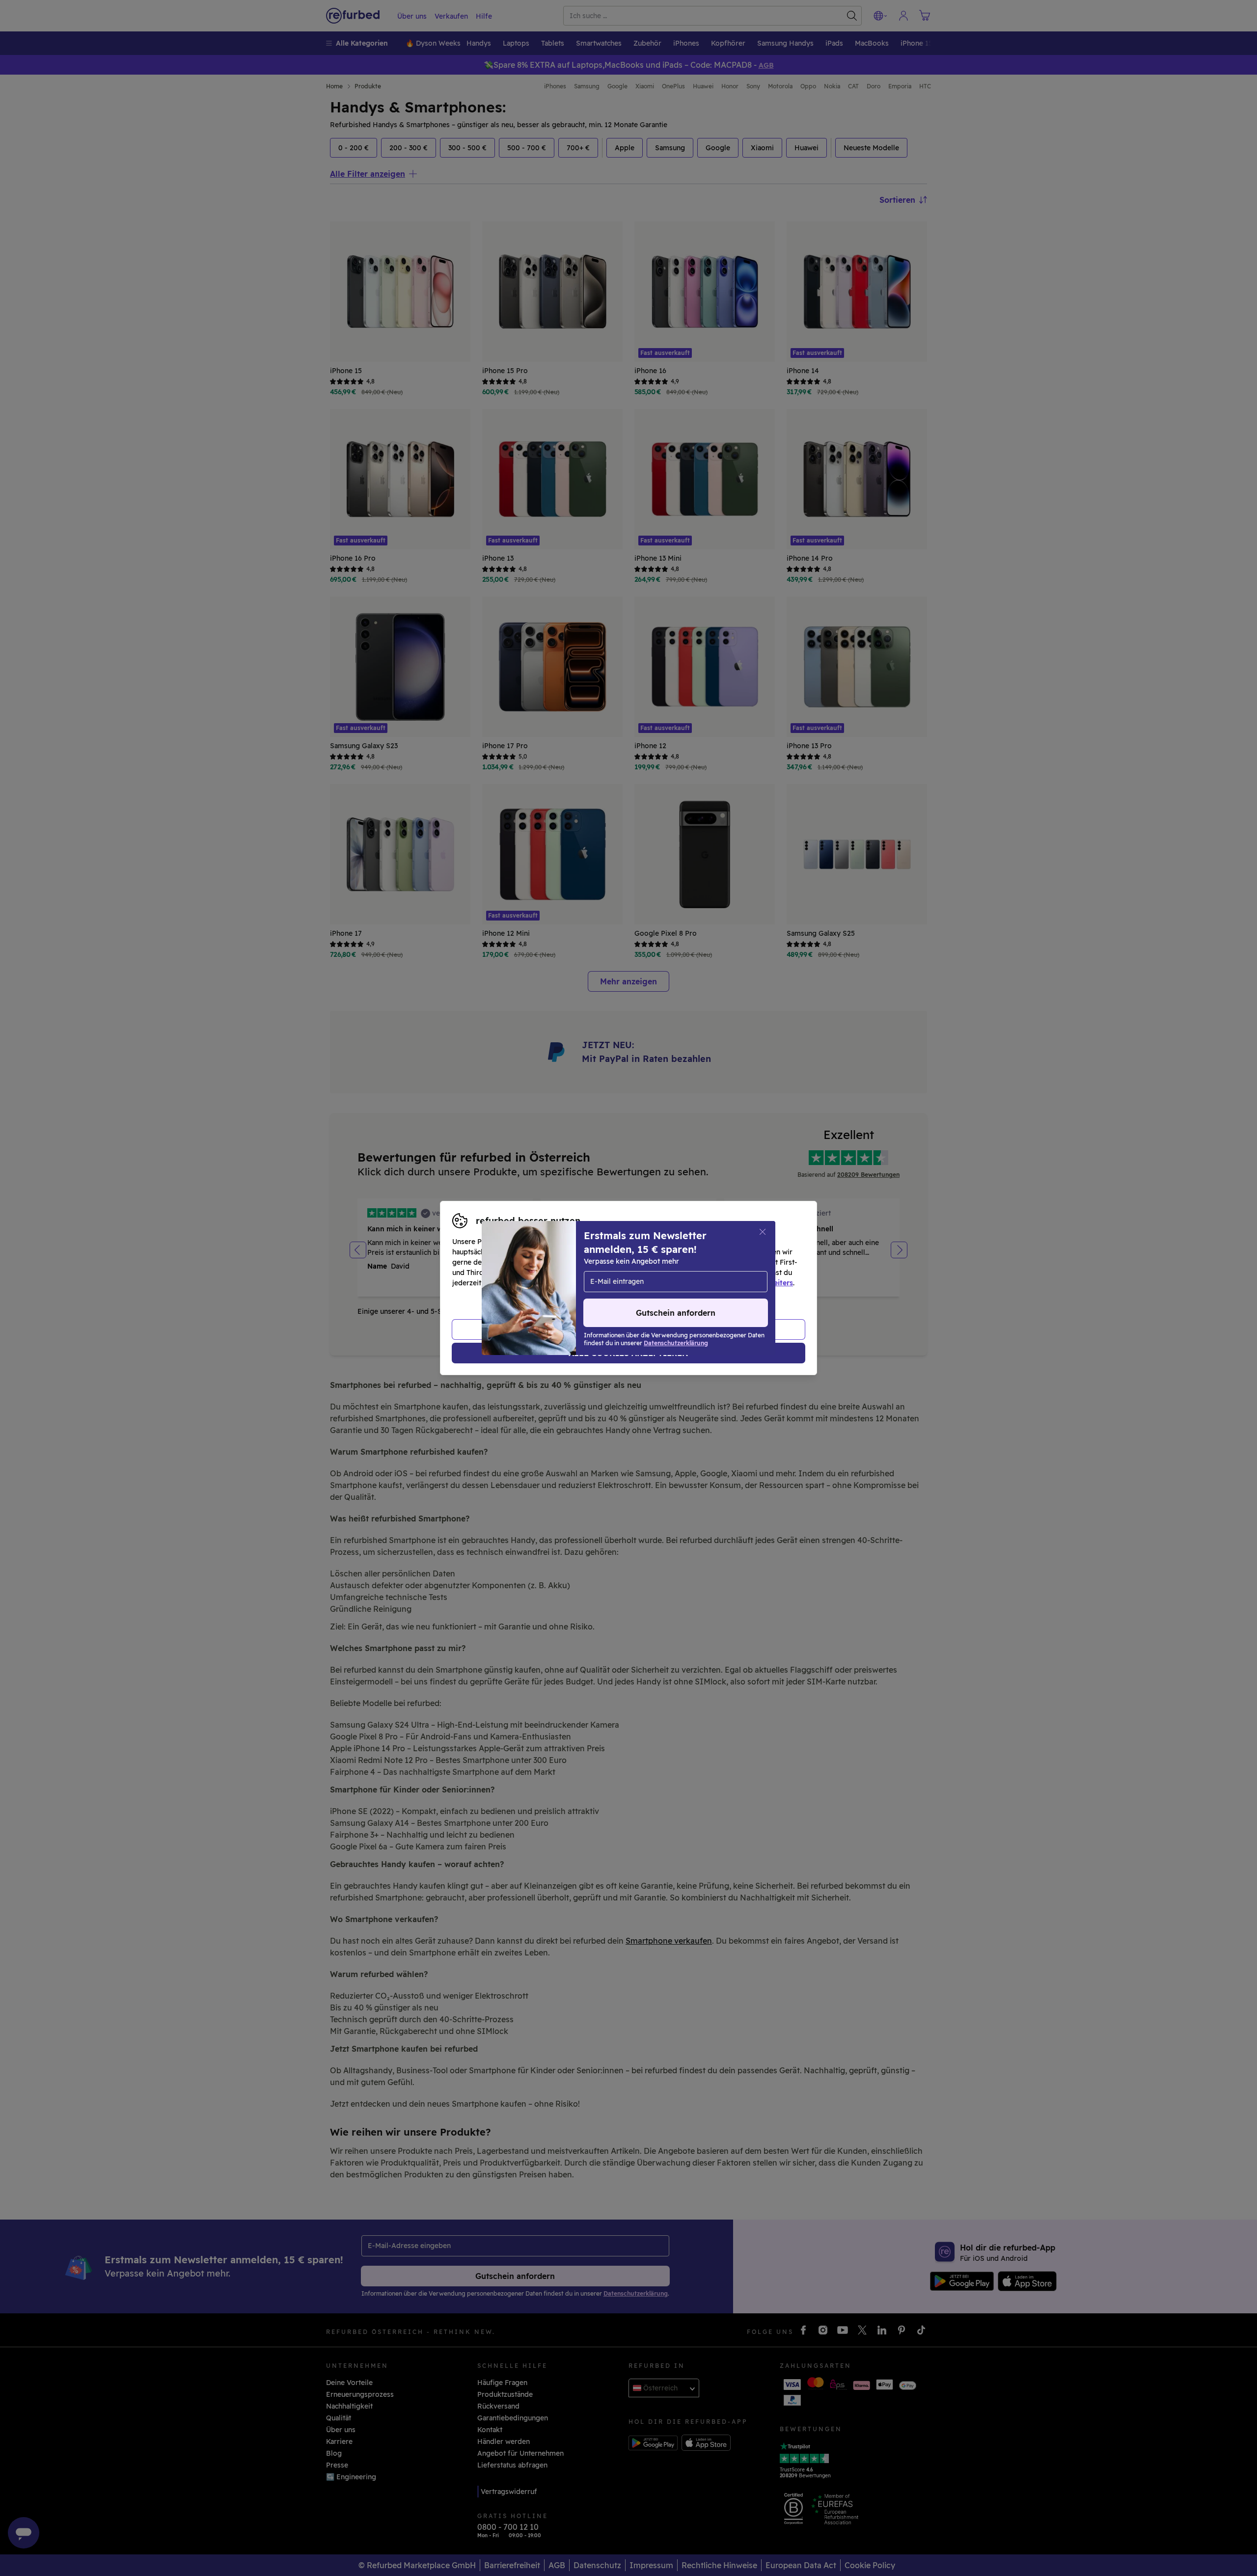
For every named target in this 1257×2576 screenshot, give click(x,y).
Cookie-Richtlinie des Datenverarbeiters (724, 1283)
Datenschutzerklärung (587, 1283)
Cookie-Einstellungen (722, 1273)
